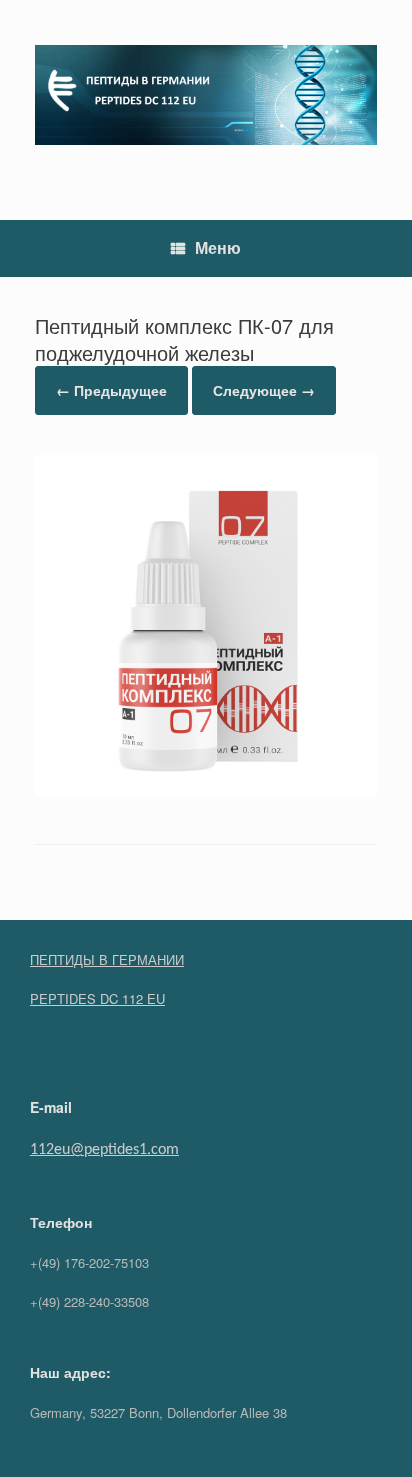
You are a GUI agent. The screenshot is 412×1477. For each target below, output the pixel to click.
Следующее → (264, 390)
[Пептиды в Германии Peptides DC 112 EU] (206, 95)
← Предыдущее (111, 390)
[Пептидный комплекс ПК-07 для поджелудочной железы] (206, 790)
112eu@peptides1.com (104, 1150)
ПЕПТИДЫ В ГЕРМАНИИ (107, 959)
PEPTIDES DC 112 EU (97, 998)
